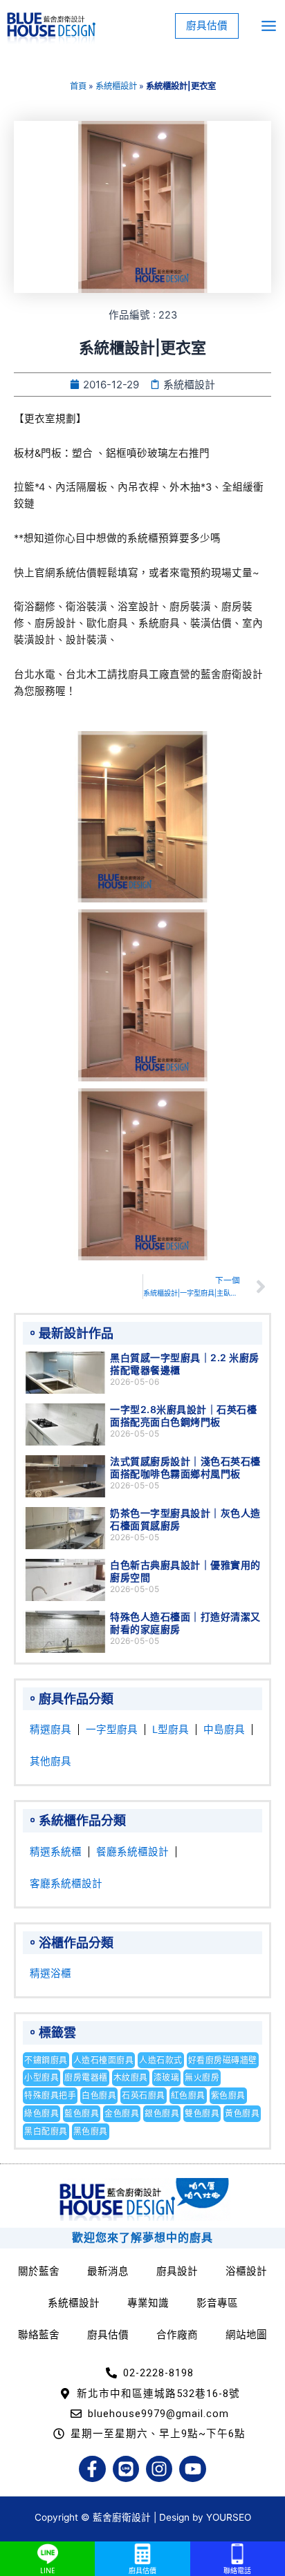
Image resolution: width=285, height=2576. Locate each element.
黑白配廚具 (46, 2131)
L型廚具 (171, 1730)
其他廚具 (50, 1761)
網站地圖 (246, 2335)
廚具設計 (177, 2271)
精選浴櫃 (50, 1973)
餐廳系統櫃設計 (132, 1852)
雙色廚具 (202, 2113)
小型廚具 (42, 2077)
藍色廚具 (82, 2113)
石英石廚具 (144, 2095)
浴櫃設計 (246, 2271)
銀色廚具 (162, 2113)
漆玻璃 (167, 2077)
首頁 (78, 86)
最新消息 (108, 2271)
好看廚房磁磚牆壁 (223, 2060)
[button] (207, 26)
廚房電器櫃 (86, 2077)
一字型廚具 (112, 1730)
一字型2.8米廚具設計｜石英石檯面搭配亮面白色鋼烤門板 (183, 1415)
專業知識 (148, 2303)
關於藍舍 (39, 2271)
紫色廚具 (228, 2095)
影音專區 (217, 2303)
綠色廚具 (42, 2113)
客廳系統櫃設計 (66, 1884)
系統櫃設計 (116, 86)
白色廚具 (99, 2095)
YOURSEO (229, 2517)
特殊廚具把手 (50, 2095)
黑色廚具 (91, 2131)
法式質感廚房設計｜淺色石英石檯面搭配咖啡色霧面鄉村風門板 (185, 1467)
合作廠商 (177, 2335)
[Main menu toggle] (269, 26)
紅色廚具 (188, 2095)
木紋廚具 (131, 2077)
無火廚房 (202, 2077)
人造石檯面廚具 (104, 2060)
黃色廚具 (242, 2113)
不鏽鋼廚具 (46, 2060)
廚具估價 (108, 2335)
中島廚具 (224, 1730)
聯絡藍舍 (39, 2335)
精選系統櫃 (56, 1852)
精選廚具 (50, 1730)
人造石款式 (161, 2060)
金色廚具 (122, 2113)
